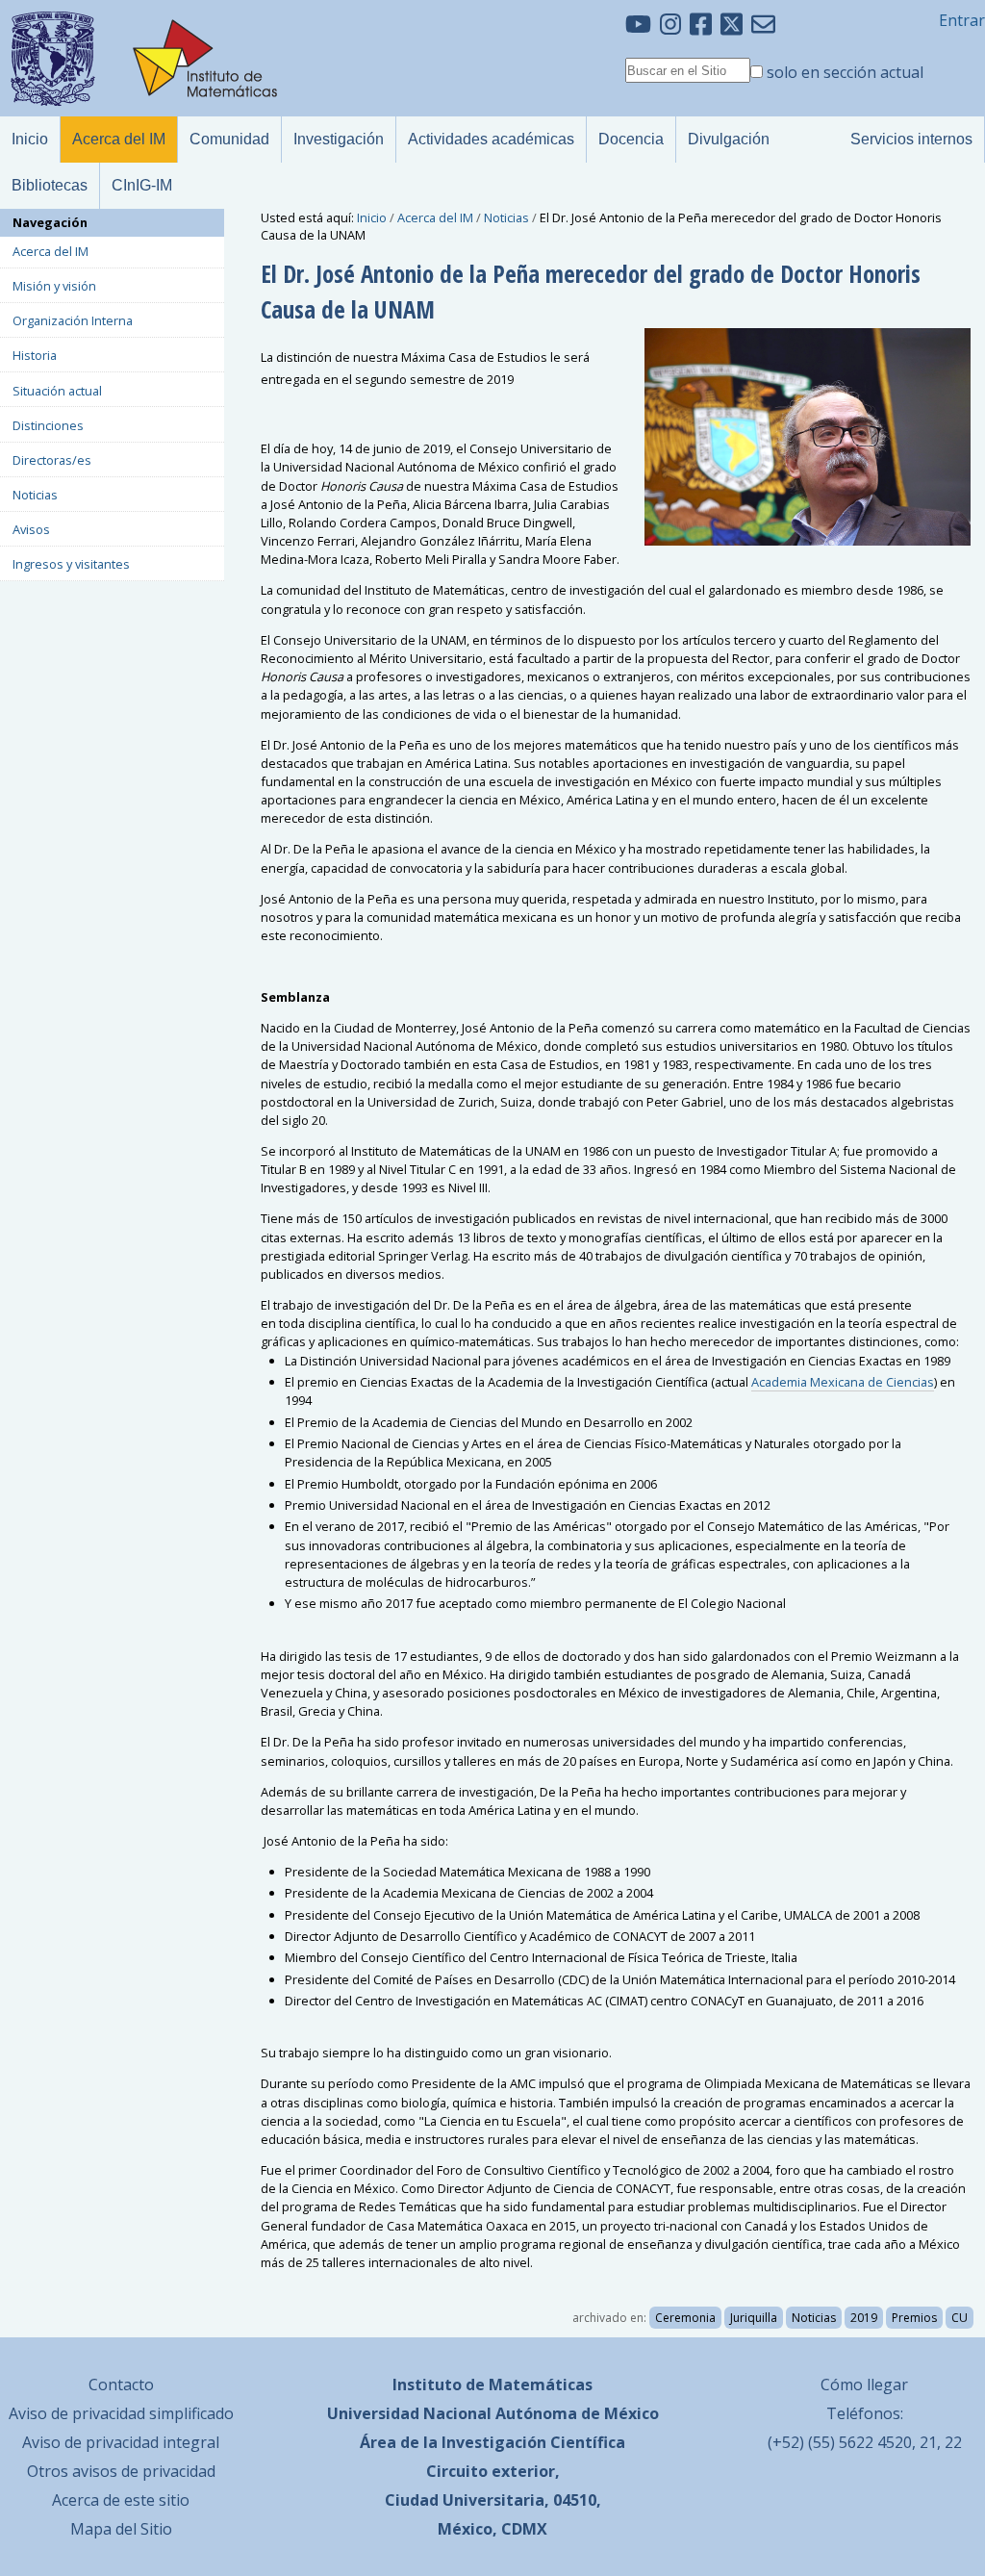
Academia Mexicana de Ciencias (843, 1382)
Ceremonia (685, 2318)
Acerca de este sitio (121, 2500)
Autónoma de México (577, 2413)
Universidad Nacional (409, 2413)
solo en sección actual (845, 72)
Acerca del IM (435, 217)
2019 (864, 2318)
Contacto (121, 2385)
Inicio (372, 217)
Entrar (962, 20)
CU (960, 2318)
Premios (914, 2318)
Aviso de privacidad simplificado (121, 2413)
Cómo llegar (864, 2385)
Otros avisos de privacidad (121, 2471)
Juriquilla (754, 2318)
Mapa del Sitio (121, 2529)
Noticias (506, 217)
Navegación (50, 222)
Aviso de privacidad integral (121, 2442)
